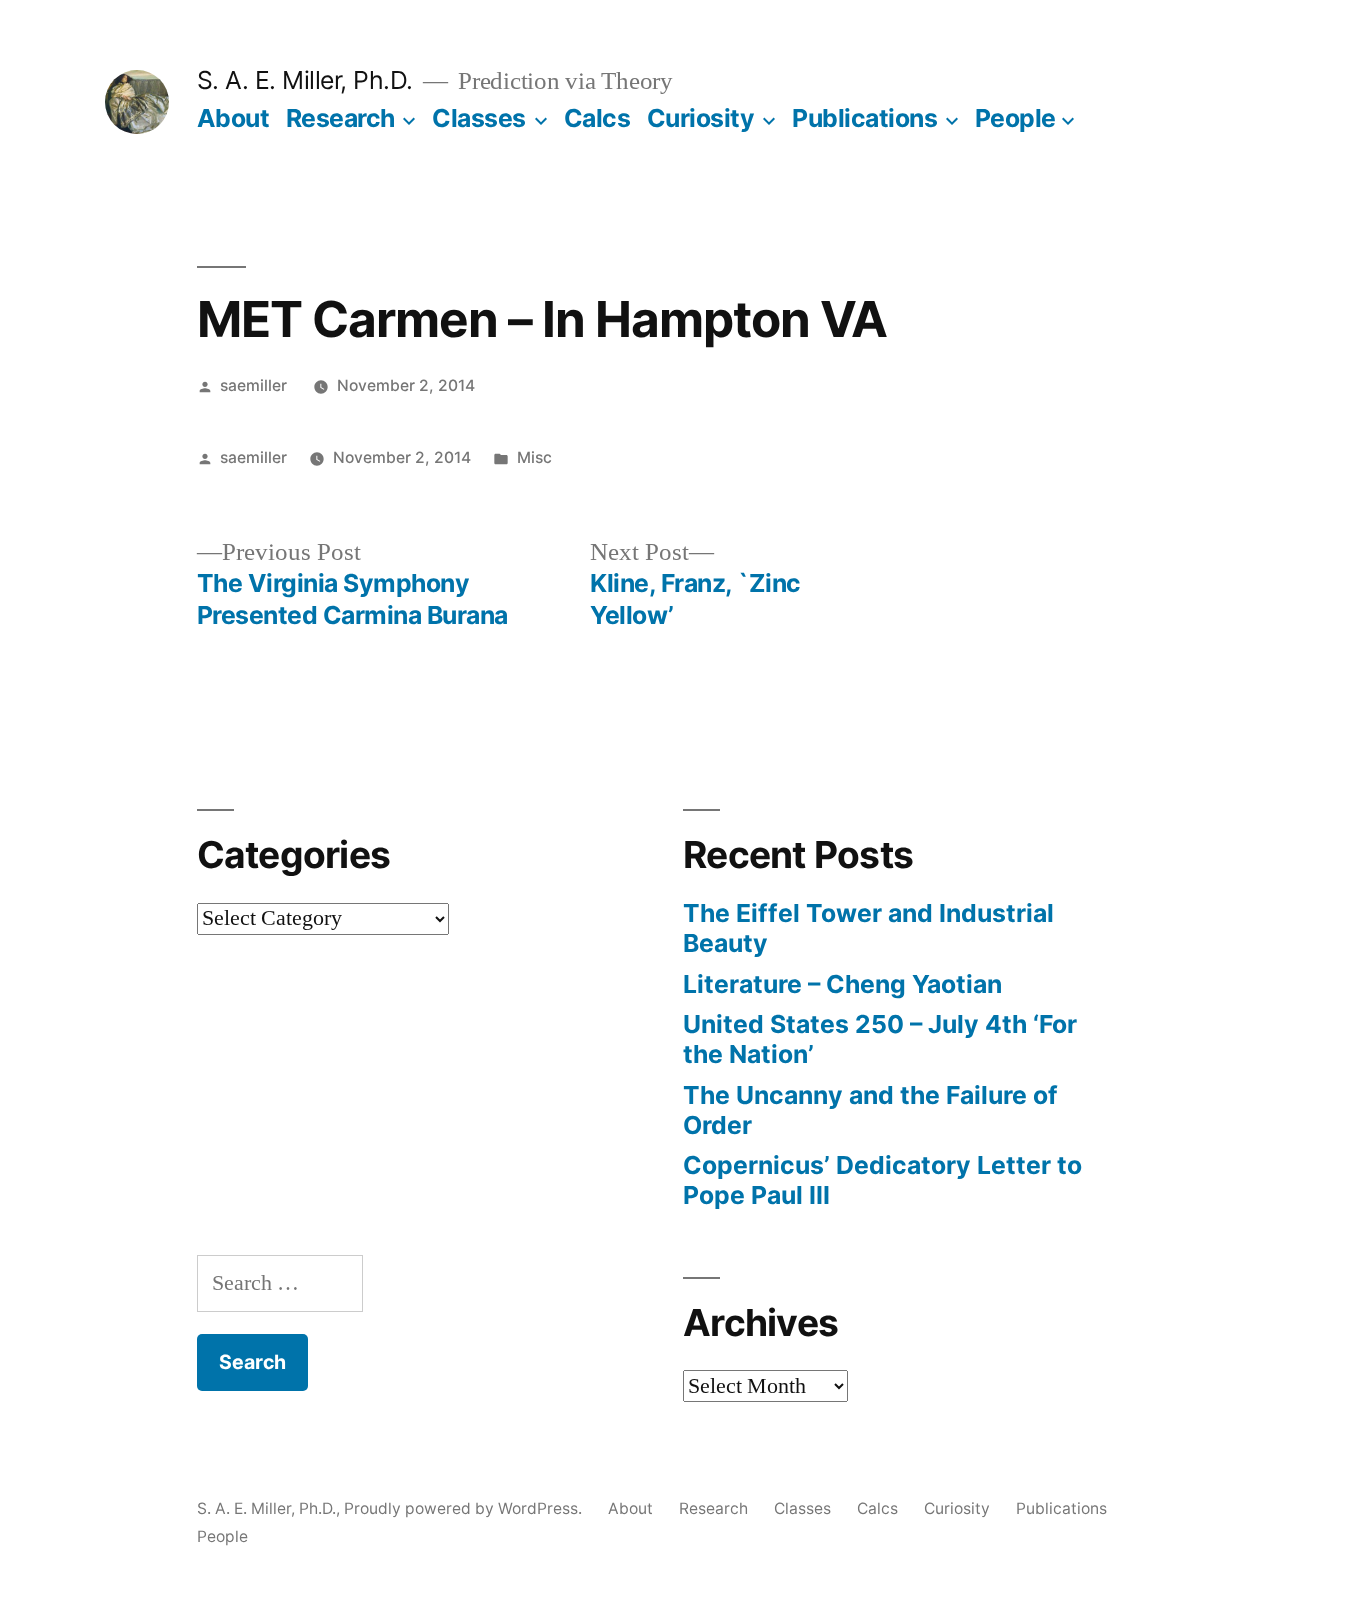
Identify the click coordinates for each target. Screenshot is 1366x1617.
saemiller (253, 385)
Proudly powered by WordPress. (465, 1508)
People (1015, 118)
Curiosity (701, 118)
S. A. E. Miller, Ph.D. (305, 80)
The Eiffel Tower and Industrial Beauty (868, 928)
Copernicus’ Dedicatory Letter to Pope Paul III (882, 1180)
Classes (479, 118)
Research (340, 118)
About (233, 118)
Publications (864, 118)
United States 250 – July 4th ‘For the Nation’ (880, 1039)
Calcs (597, 118)
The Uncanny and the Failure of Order (870, 1110)
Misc (534, 457)
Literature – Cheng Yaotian (842, 984)
